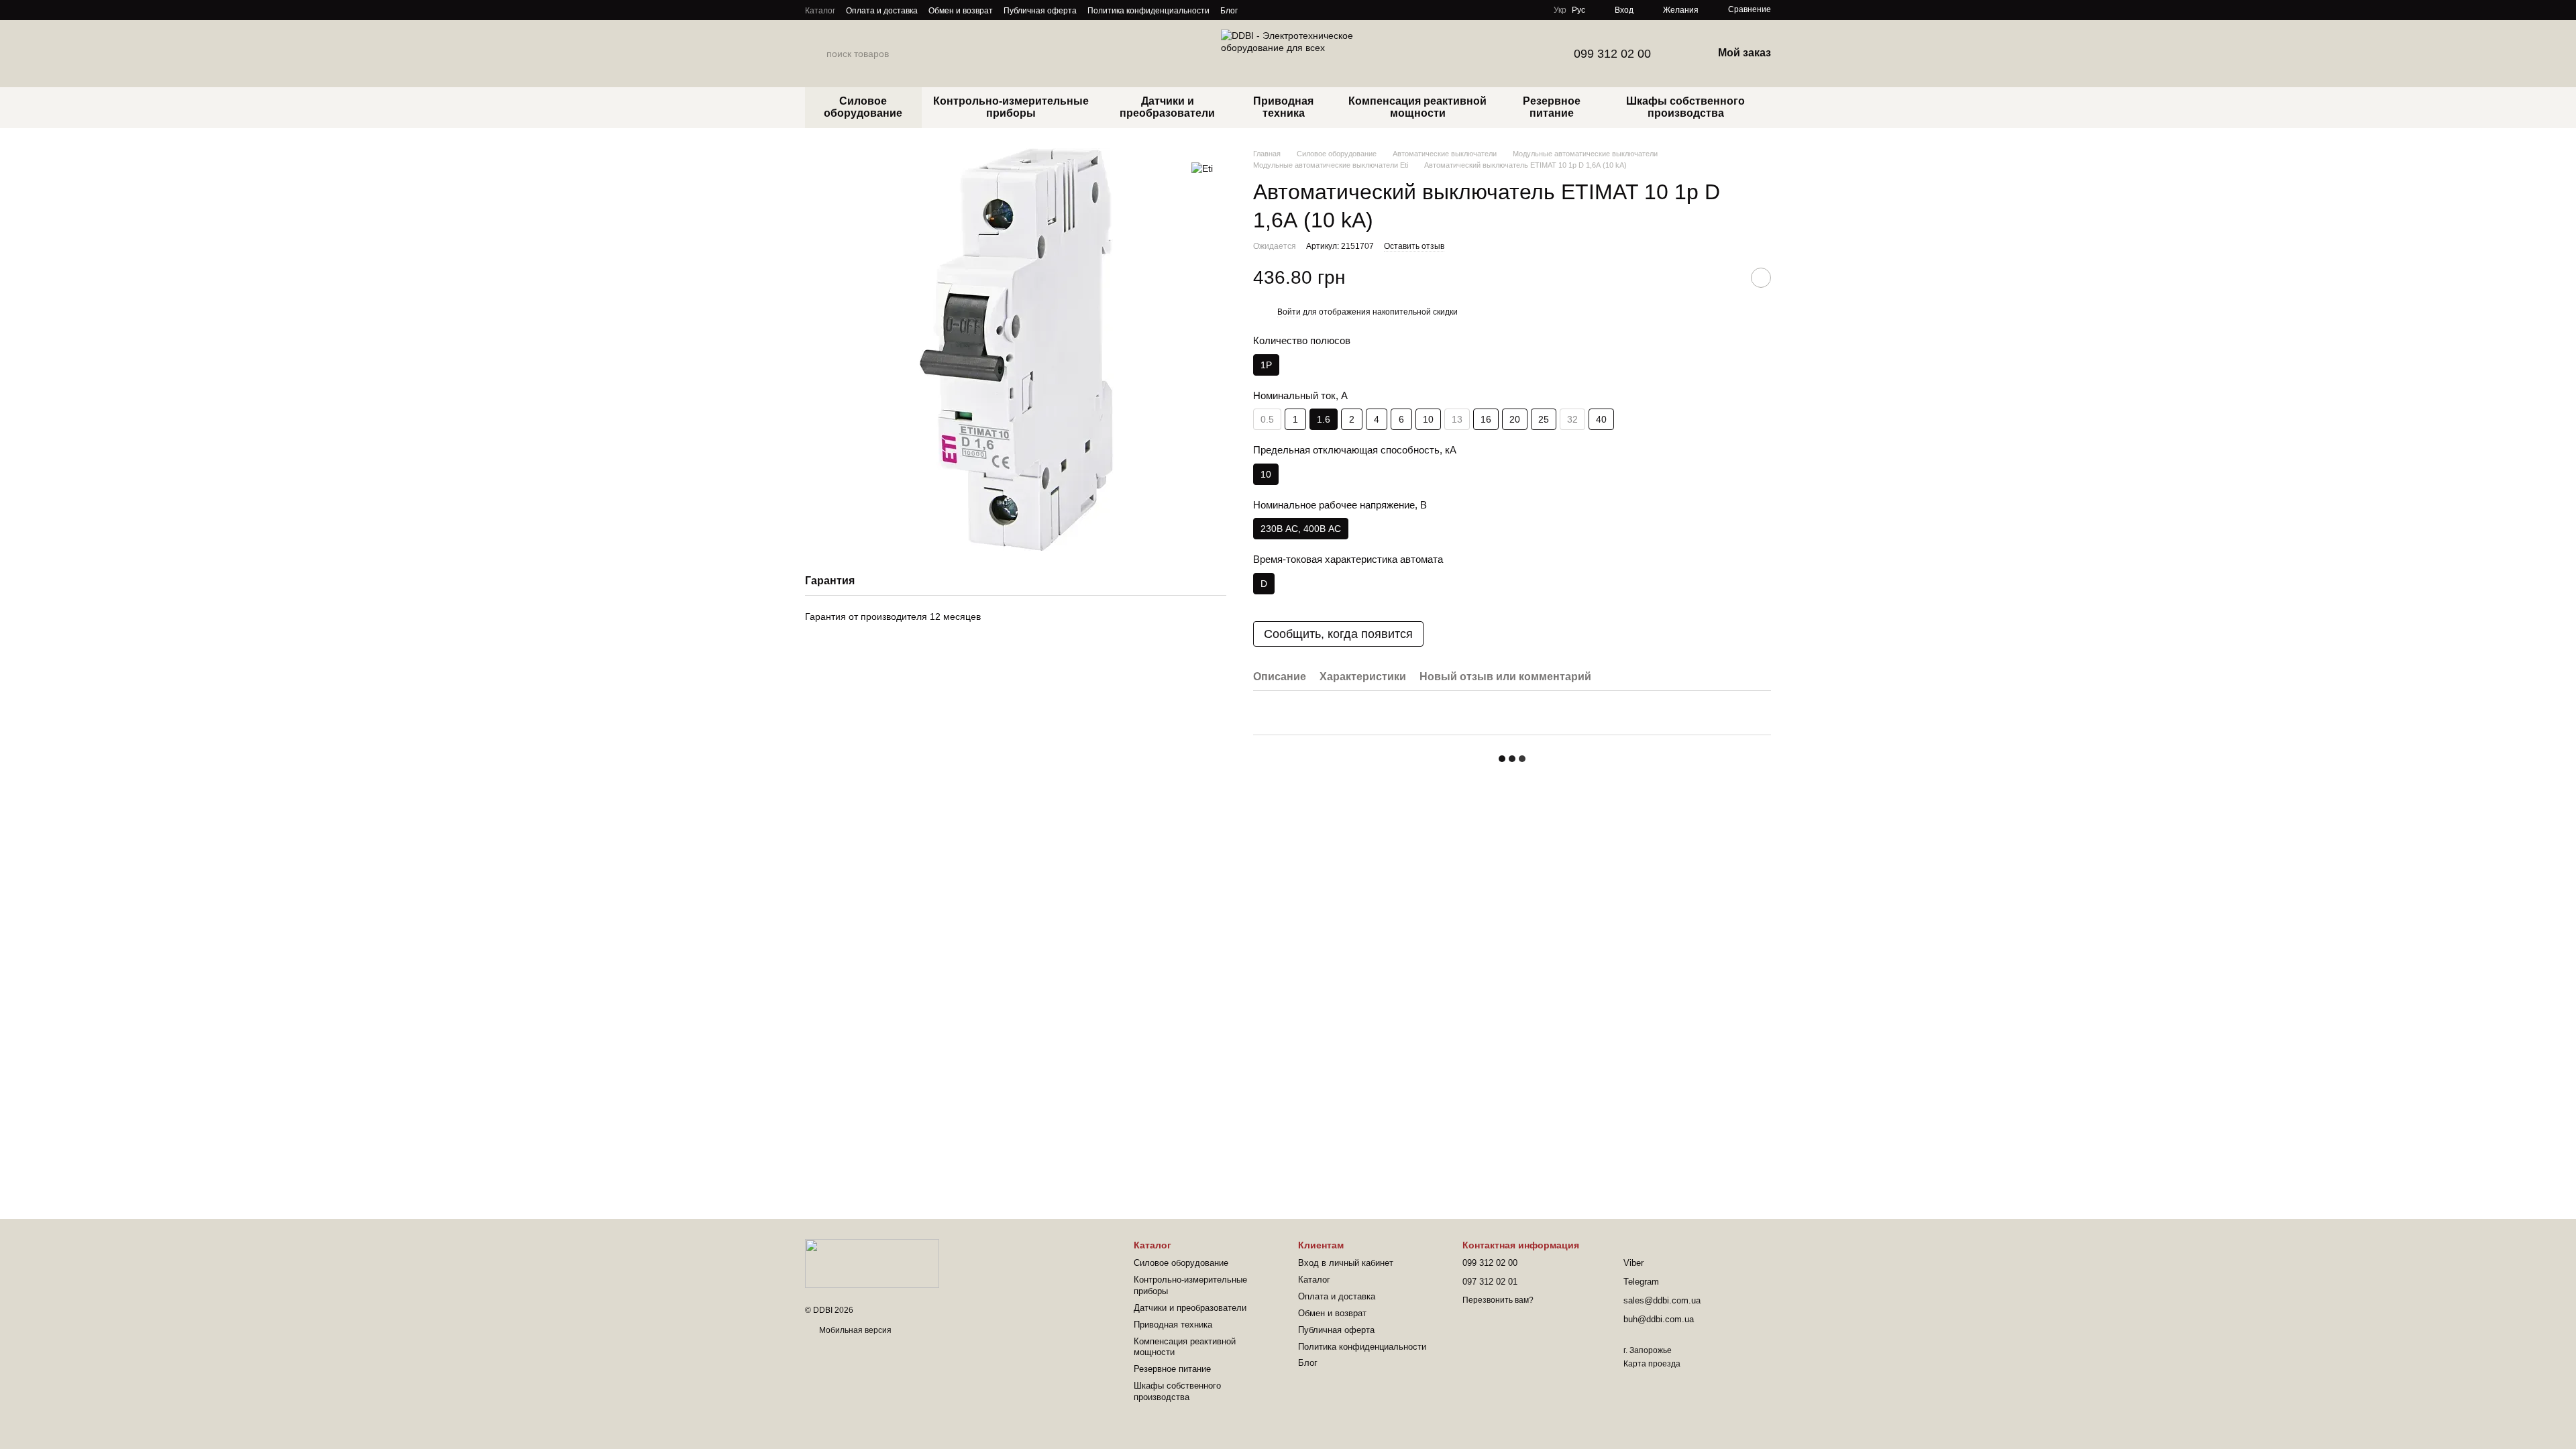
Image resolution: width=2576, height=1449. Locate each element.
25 (1544, 419)
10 (1428, 419)
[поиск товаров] (816, 54)
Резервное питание (1552, 107)
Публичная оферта (1040, 11)
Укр (1560, 10)
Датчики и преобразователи (1167, 107)
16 (1486, 419)
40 (1601, 419)
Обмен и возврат (961, 11)
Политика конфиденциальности (1148, 11)
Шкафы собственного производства (1685, 107)
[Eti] (1202, 168)
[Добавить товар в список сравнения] (1727, 278)
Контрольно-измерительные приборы (1011, 107)
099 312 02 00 (1612, 54)
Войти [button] (1289, 312)
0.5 (1267, 419)
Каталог (820, 11)
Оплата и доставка (882, 11)
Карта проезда (1652, 1364)
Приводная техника (1283, 107)
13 (1457, 419)
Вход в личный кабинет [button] (1346, 1263)
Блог (1229, 11)
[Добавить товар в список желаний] (1761, 278)
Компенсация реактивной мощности (1417, 107)
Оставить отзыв (1414, 246)
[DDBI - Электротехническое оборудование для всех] (872, 1263)
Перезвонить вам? (1498, 1300)
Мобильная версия (854, 1330)
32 (1572, 419)
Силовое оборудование (863, 107)
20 (1515, 419)
